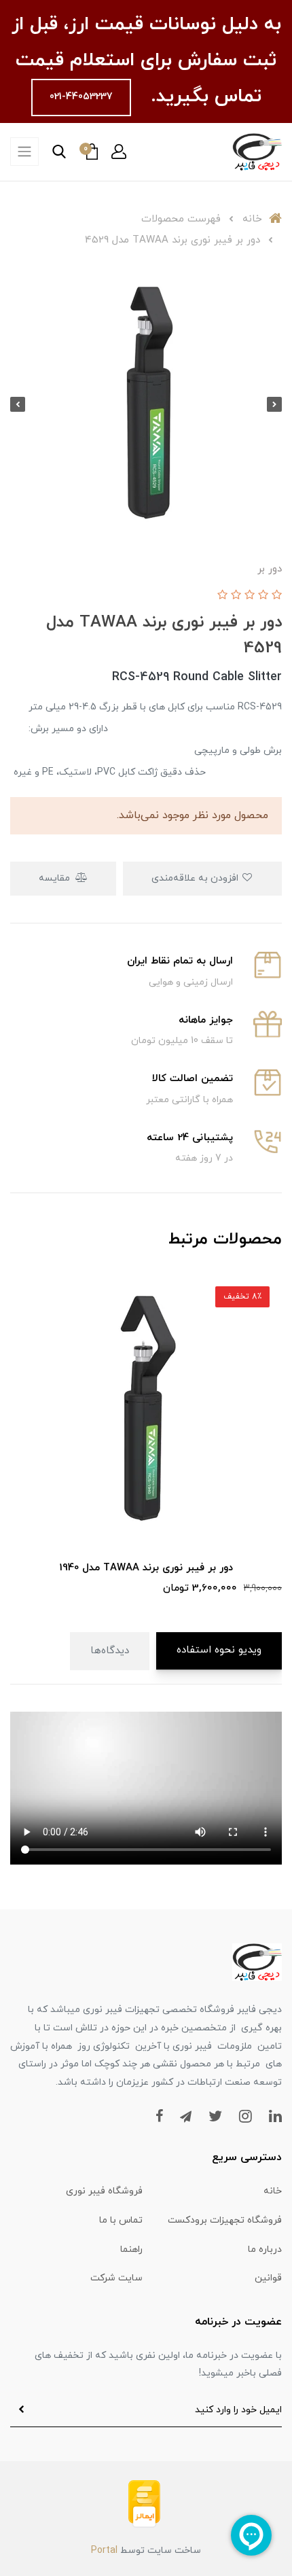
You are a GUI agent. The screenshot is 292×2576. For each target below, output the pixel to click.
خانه (273, 2191)
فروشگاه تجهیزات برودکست (225, 2220)
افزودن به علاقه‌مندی (196, 878)
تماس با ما (121, 2220)
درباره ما (265, 2249)
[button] (119, 152)
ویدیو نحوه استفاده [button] (219, 1650)
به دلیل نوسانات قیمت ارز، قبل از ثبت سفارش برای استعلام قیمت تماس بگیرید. (146, 60)
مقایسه (56, 878)
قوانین (268, 2278)
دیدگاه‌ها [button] (110, 1651)
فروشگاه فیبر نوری (104, 2191)
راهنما (131, 2249)
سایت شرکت (116, 2278)
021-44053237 (81, 97)
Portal (104, 2551)
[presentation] (274, 404)
